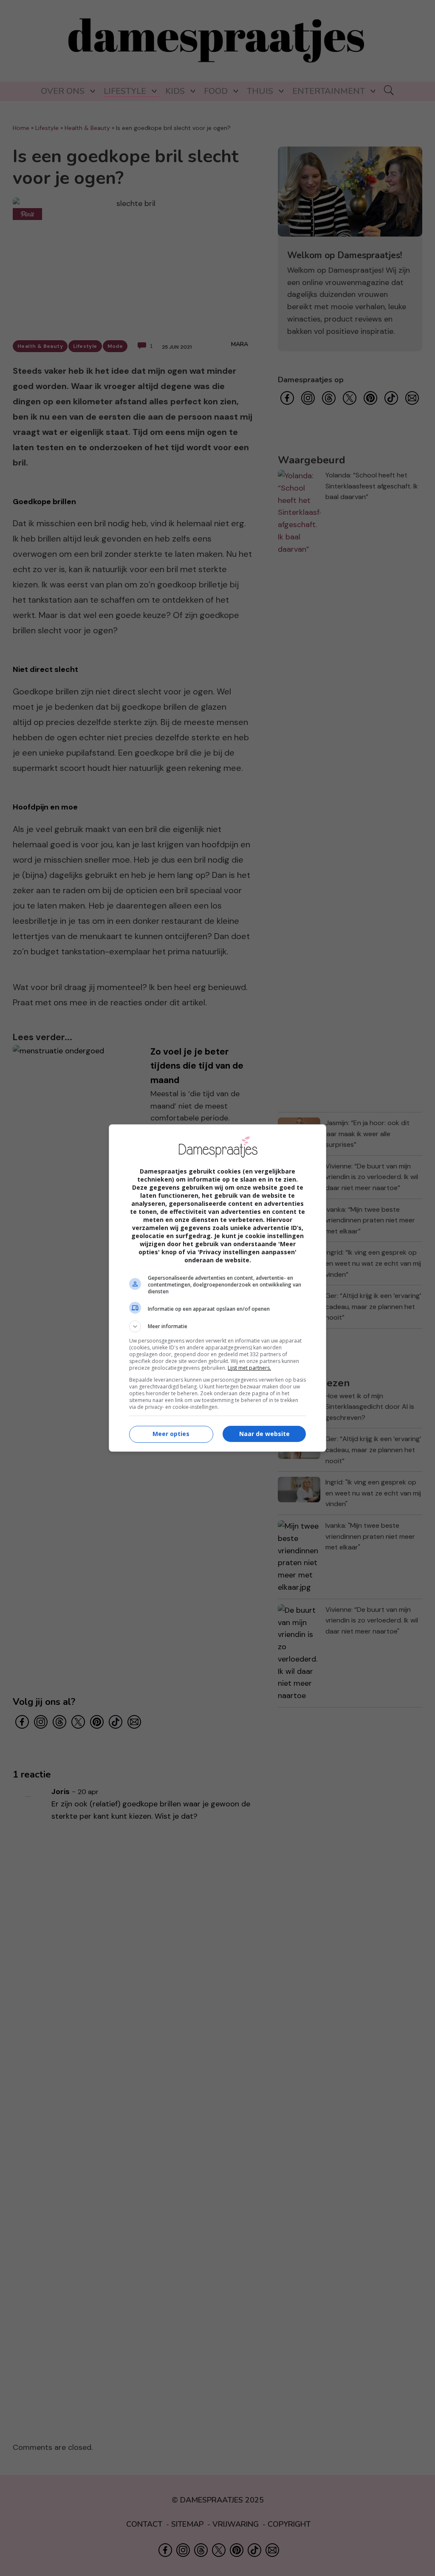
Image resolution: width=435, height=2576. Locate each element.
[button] (217, 1326)
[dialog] (217, 1288)
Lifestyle (125, 91)
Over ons (63, 91)
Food (216, 91)
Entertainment (329, 91)
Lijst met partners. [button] (249, 1368)
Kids (175, 91)
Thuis (260, 91)
